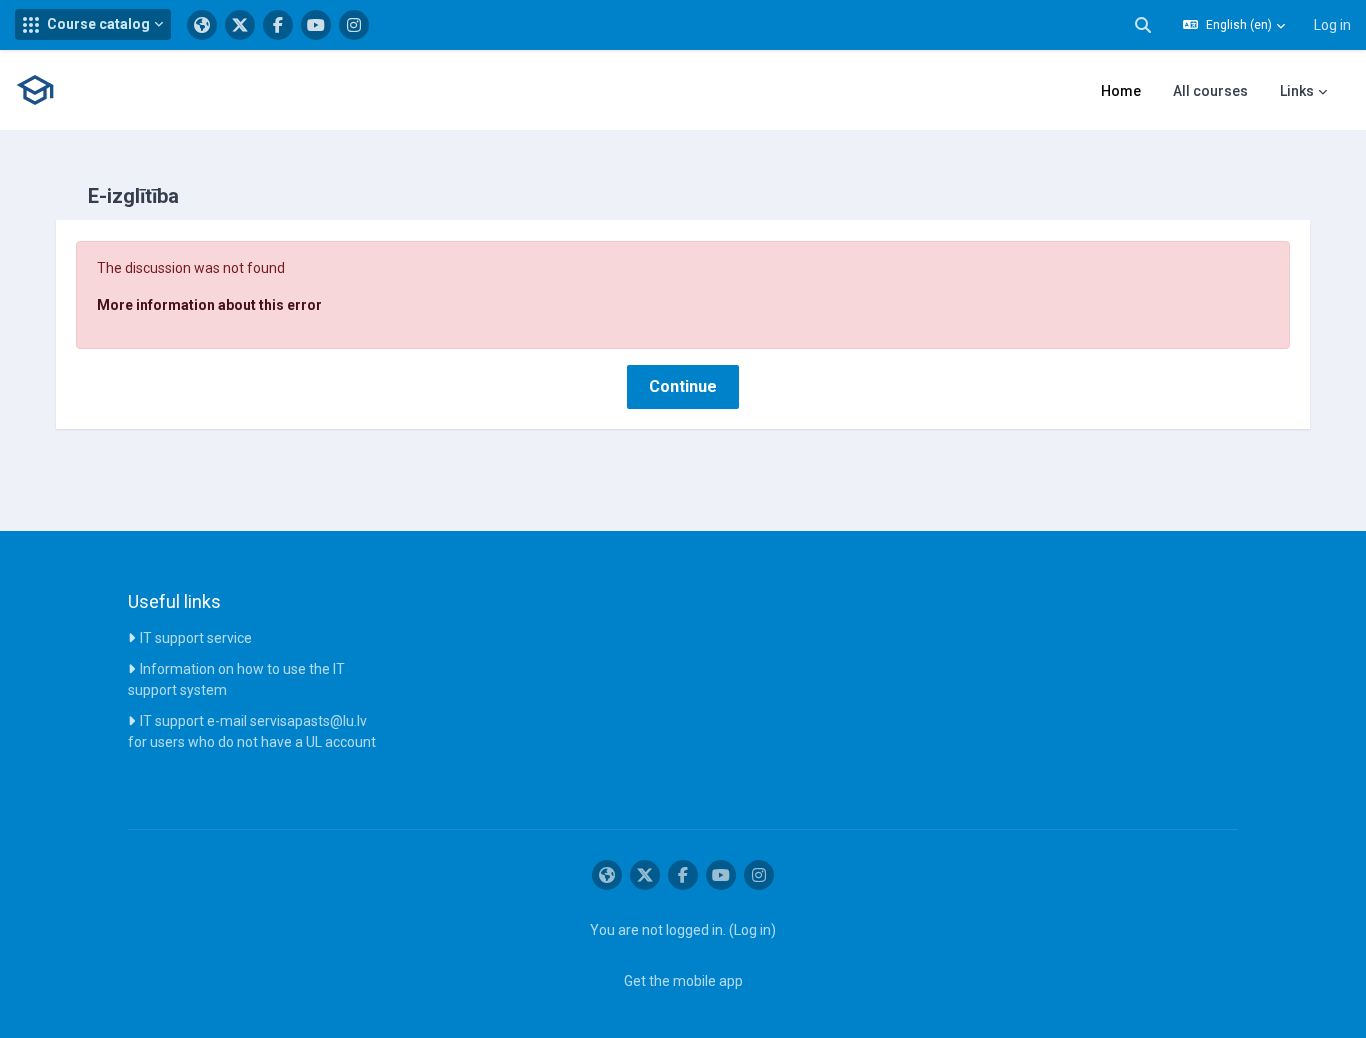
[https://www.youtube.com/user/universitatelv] (316, 25)
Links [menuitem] (1297, 91)
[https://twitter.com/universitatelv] (240, 25)
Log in (1332, 25)
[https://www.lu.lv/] (202, 25)
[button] (93, 24)
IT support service (196, 638)
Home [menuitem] (1121, 91)
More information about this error (209, 305)
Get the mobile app (683, 981)
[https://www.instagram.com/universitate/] (354, 25)
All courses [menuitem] (1210, 91)
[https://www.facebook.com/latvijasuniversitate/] (278, 25)
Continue (683, 386)
